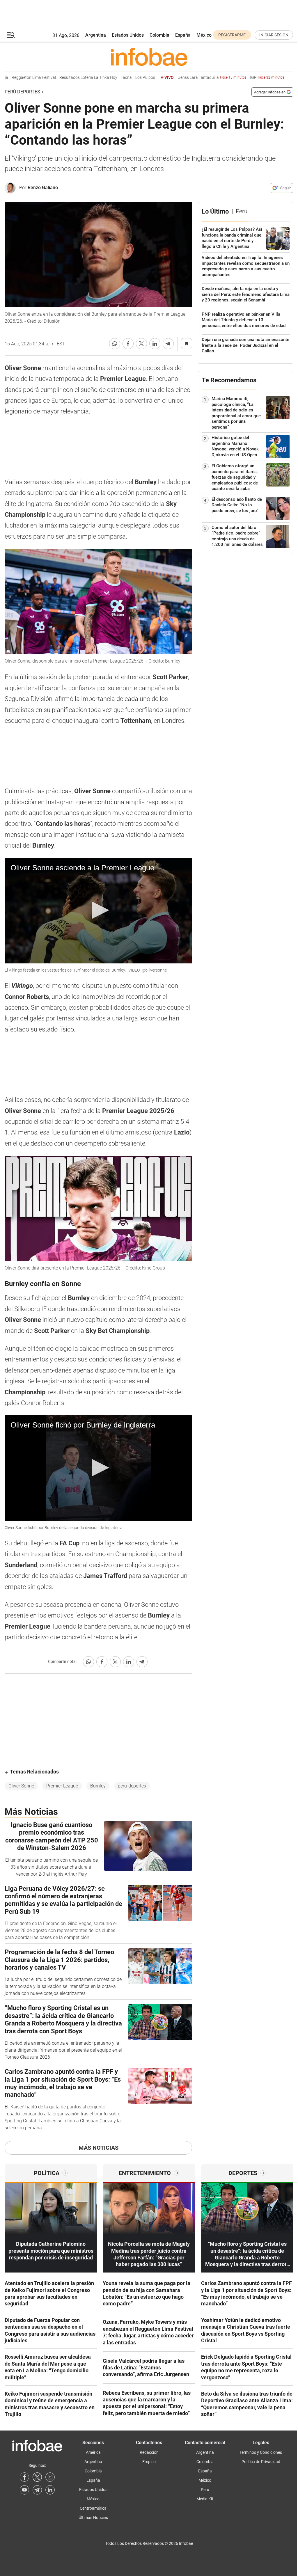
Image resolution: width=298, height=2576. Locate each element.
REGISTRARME (232, 35)
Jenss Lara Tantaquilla (191, 78)
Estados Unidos (128, 35)
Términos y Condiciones (261, 2452)
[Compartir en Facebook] (128, 344)
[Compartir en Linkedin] (155, 344)
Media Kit (205, 2499)
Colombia (159, 35)
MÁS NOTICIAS (99, 2148)
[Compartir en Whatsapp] (115, 344)
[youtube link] (24, 2490)
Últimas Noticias (93, 2518)
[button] (11, 35)
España (183, 35)
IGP (246, 78)
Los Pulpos (124, 78)
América (93, 2452)
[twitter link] (37, 2477)
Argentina (96, 35)
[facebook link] (24, 2477)
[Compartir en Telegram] (168, 344)
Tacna (105, 78)
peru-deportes (132, 1786)
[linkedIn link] (50, 2490)
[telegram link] (37, 2490)
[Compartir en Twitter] (141, 344)
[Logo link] (149, 57)
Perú (205, 2490)
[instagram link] (50, 2477)
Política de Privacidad (261, 2462)
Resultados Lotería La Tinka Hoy (67, 78)
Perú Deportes (22, 92)
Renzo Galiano (43, 188)
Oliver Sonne (21, 1786)
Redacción (149, 2452)
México (204, 35)
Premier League (62, 1786)
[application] (98, 911)
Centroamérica (93, 2508)
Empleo (149, 2462)
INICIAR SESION (274, 35)
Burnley (98, 1786)
